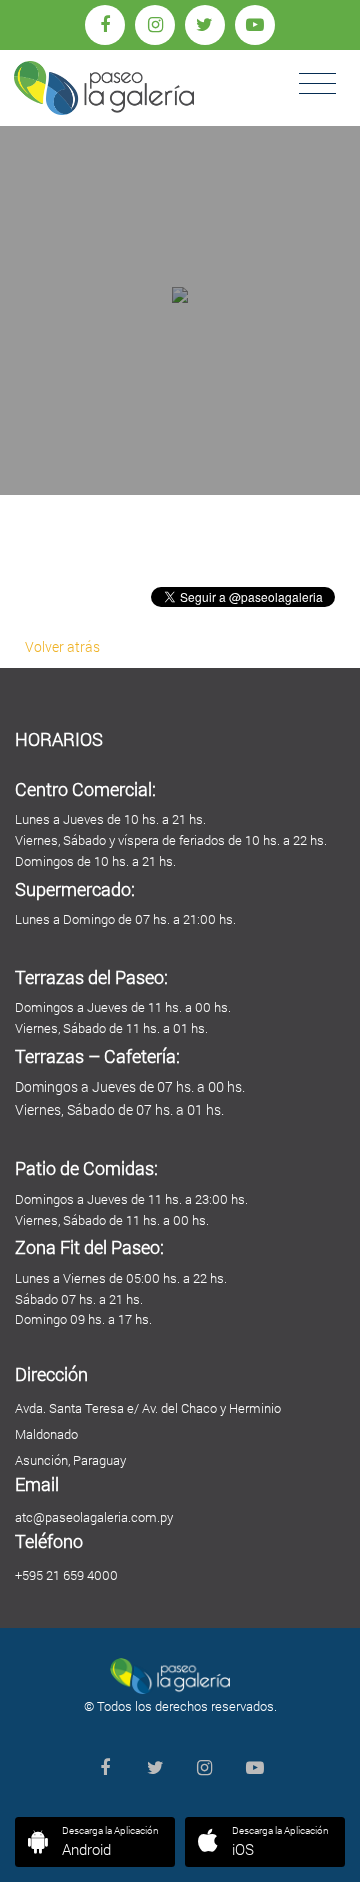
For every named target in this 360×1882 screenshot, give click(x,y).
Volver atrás (62, 646)
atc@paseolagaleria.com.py (94, 1517)
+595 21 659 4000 (66, 1575)
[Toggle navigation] (317, 84)
